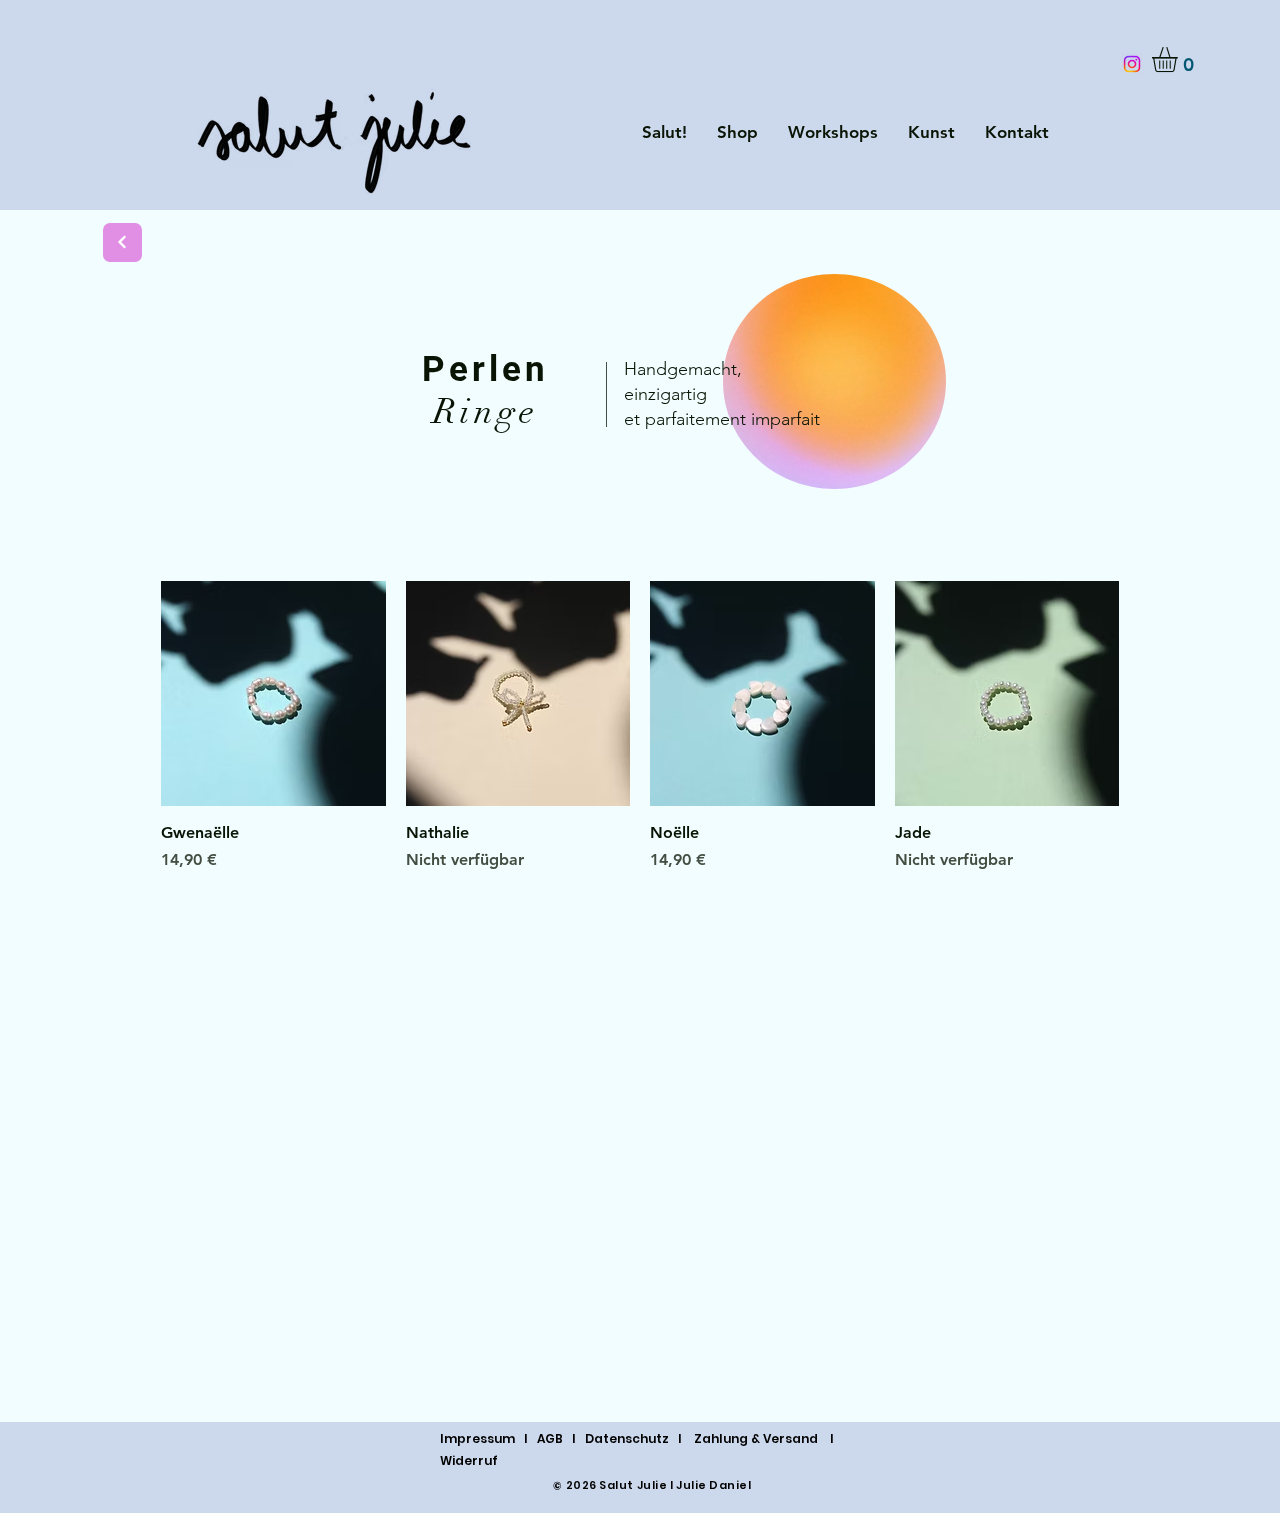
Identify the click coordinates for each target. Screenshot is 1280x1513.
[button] (1179, 59)
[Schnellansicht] (273, 693)
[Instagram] (1132, 64)
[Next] (122, 242)
